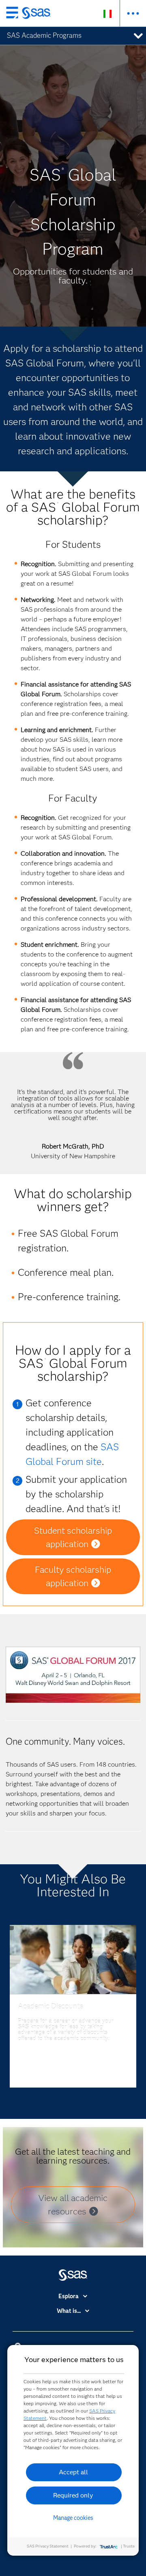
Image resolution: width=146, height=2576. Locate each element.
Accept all (73, 2472)
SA (107, 1447)
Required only (73, 2495)
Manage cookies (73, 2518)
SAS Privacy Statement (48, 2546)
